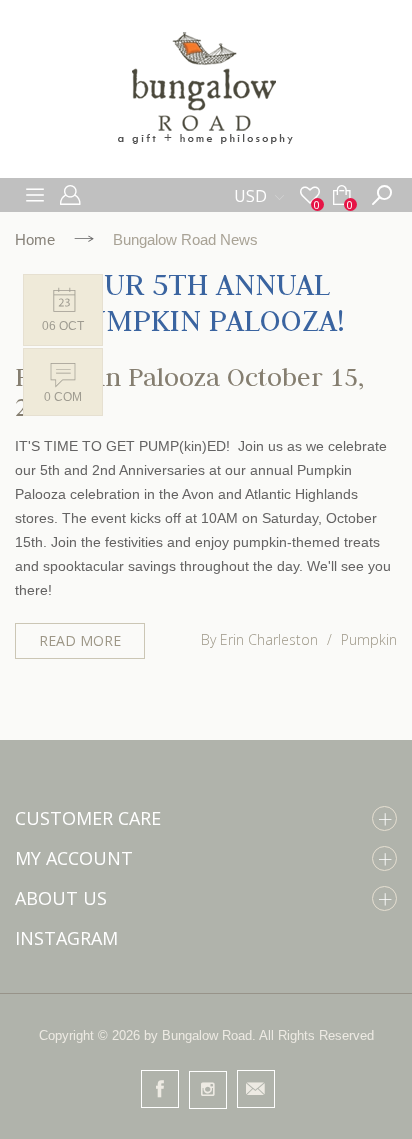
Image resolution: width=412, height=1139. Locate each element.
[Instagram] (208, 1090)
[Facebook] (160, 1089)
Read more (80, 640)
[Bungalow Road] (206, 88)
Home (35, 239)
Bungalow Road (207, 1035)
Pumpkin (369, 639)
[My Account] (72, 196)
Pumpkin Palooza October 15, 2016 (189, 392)
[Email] (256, 1089)
